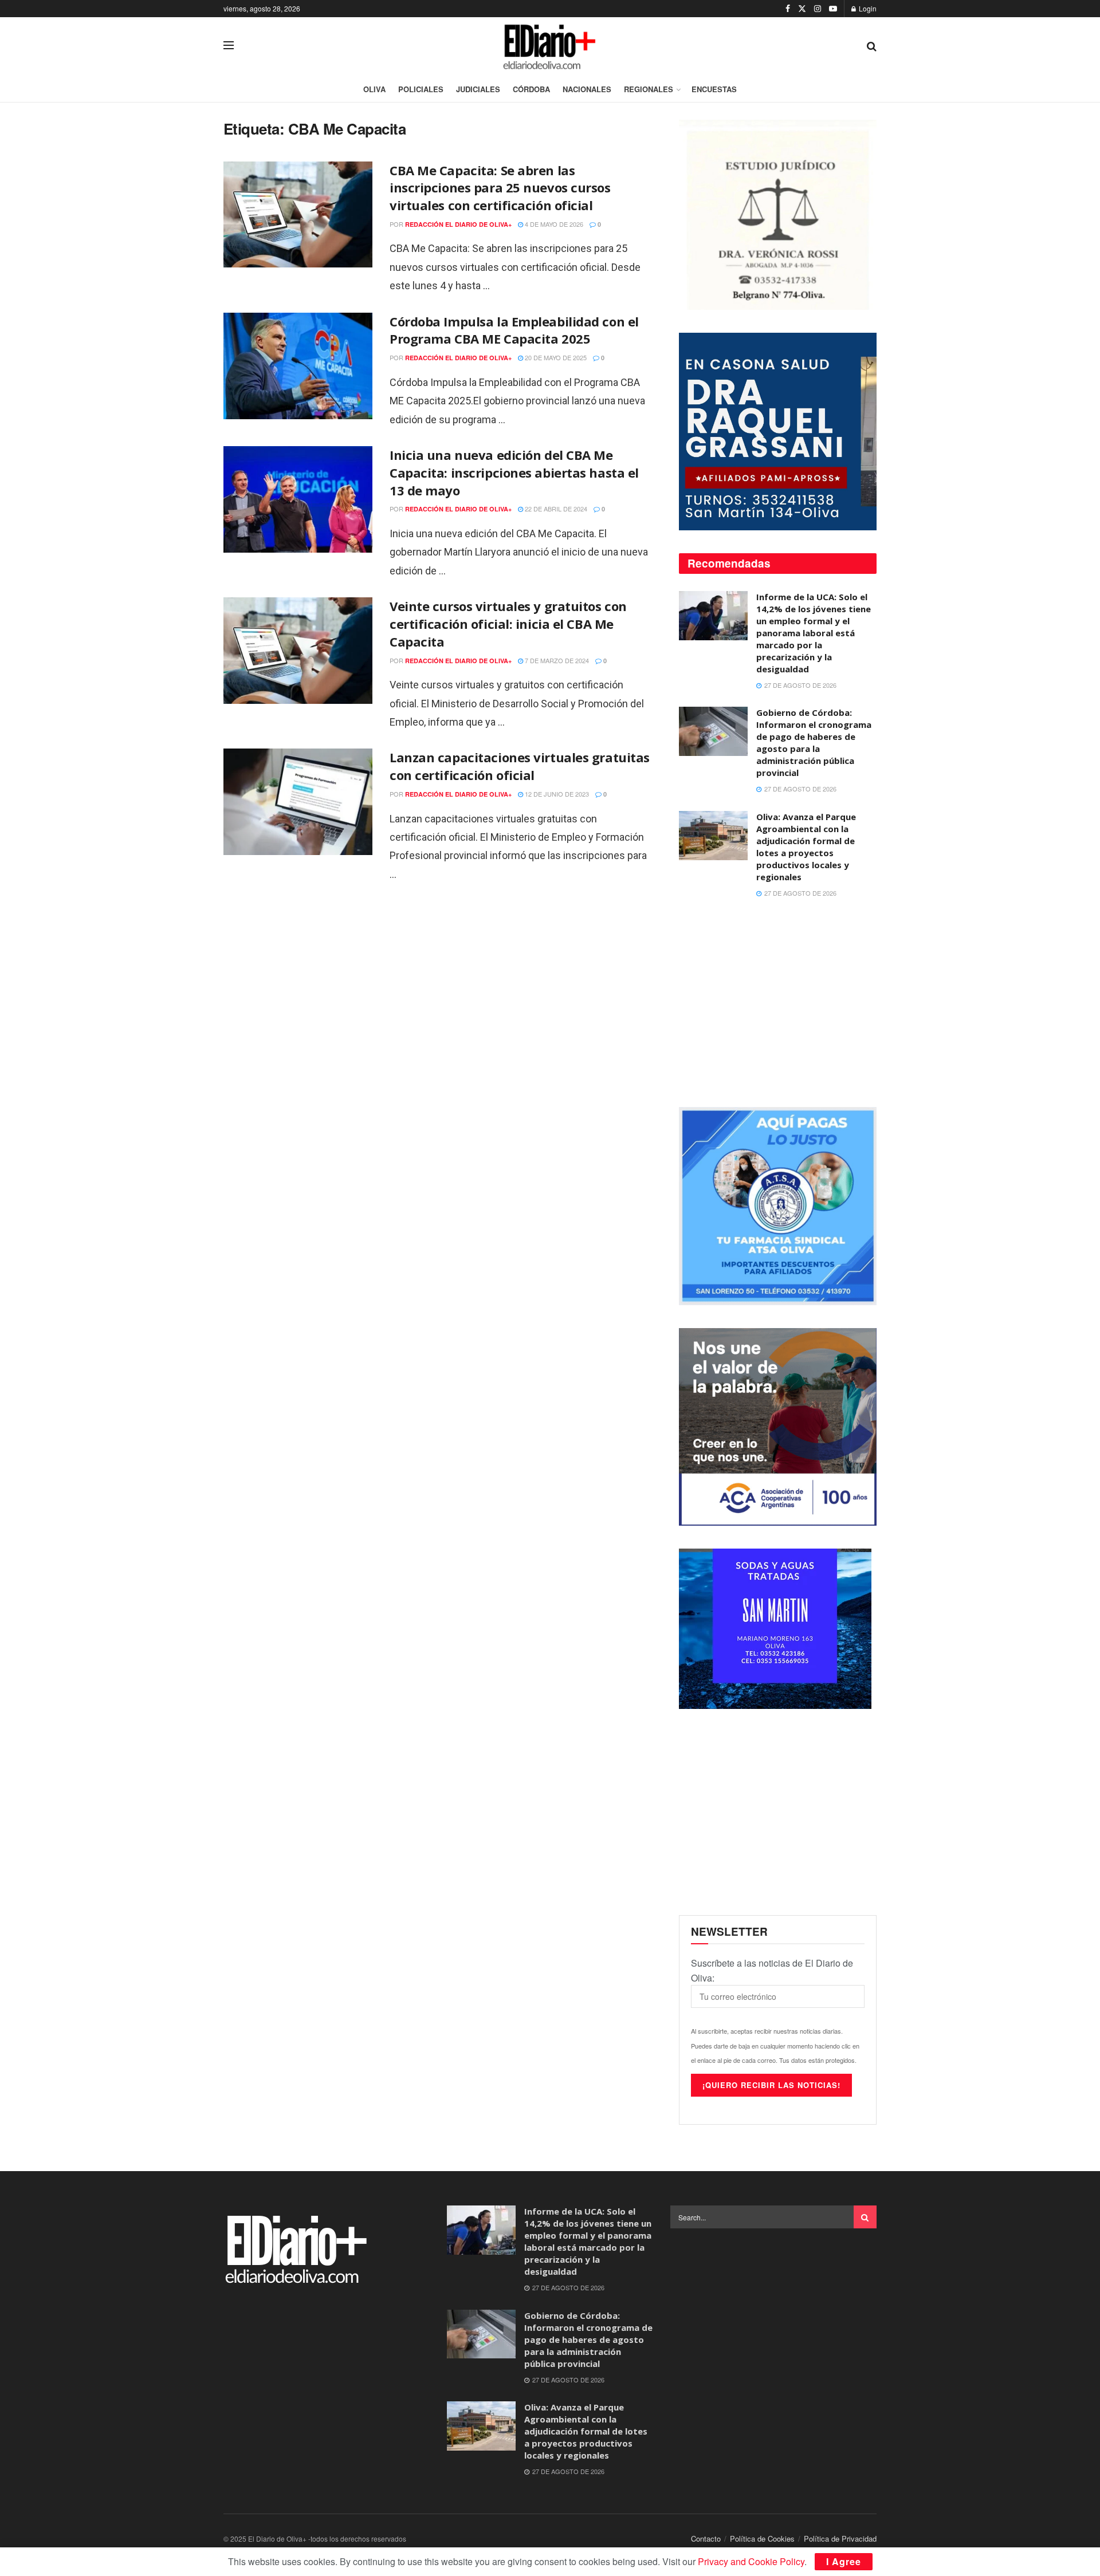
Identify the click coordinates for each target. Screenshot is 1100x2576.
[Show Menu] (229, 45)
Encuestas (714, 89)
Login (867, 8)
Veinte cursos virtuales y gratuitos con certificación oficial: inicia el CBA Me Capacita (508, 624)
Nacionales (587, 89)
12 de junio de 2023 (556, 794)
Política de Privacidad (840, 2538)
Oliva (374, 89)
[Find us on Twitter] (802, 9)
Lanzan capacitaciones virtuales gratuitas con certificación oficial (520, 766)
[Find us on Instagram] (818, 9)
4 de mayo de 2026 (553, 224)
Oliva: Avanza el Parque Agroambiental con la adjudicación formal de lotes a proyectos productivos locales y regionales (806, 847)
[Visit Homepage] (551, 45)
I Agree (844, 2561)
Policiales (421, 89)
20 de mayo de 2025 (555, 357)
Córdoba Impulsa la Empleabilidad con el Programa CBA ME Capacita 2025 (514, 330)
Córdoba (531, 89)
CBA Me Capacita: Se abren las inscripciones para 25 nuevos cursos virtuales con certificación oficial (500, 188)
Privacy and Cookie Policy (751, 2561)
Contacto (706, 2538)
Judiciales (478, 89)
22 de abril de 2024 (555, 509)
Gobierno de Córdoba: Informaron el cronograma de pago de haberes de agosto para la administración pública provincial (814, 743)
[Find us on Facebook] (788, 9)
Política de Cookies (762, 2538)
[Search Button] (872, 45)
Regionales (649, 89)
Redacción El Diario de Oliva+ (458, 224)
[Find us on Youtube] (833, 9)
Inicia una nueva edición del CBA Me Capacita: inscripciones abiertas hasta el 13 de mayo (514, 472)
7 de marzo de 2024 (556, 660)
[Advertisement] (778, 1004)
